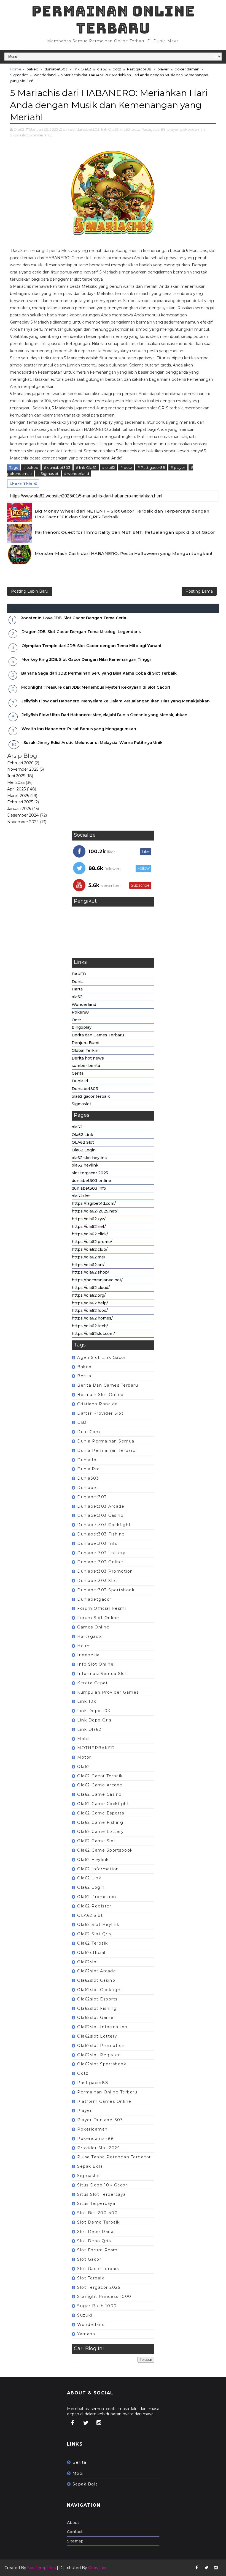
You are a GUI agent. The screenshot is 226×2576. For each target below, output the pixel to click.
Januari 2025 (19, 809)
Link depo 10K (94, 1711)
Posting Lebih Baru (30, 591)
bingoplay (82, 1027)
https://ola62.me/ (88, 1257)
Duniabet (88, 1488)
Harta (77, 989)
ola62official (91, 1953)
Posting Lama (199, 591)
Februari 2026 (20, 763)
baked (32, 69)
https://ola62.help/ (90, 1303)
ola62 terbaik (93, 1943)
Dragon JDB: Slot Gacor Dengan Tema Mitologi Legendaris (81, 632)
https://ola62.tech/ (90, 1326)
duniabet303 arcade (101, 1506)
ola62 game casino (99, 1794)
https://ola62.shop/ (90, 1272)
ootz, (136, 129)
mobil (84, 1739)
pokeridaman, (193, 129)
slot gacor (89, 2259)
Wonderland (84, 1004)
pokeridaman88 (96, 2139)
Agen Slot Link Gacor (102, 1357)
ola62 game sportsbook (105, 1850)
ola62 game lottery (100, 1832)
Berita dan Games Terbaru (98, 1035)
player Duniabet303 (100, 2120)
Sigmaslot (19, 75)
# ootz (126, 467)
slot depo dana (95, 2232)
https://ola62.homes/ (92, 1318)
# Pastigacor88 (151, 467)
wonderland (45, 75)
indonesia (88, 1655)
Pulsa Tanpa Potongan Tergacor (114, 2157)
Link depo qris (94, 1720)
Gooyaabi (97, 2568)
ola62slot (81, 1196)
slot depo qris (94, 2241)
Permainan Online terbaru (107, 2092)
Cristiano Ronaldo (98, 1404)
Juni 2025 (16, 776)
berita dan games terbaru (108, 1385)
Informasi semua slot (102, 1674)
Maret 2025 (18, 796)
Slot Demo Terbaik (99, 2222)
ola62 (102, 69)
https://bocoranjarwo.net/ (97, 1280)
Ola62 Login (84, 1150)
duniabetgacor (94, 1599)
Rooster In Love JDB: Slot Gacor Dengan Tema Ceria (73, 618)
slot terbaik (91, 2278)
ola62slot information (102, 2027)
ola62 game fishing (100, 1822)
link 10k (87, 1701)
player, (173, 129)
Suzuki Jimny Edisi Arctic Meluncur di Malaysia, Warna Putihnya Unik (93, 743)
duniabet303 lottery (101, 1553)
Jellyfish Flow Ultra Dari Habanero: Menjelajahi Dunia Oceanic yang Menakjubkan (105, 715)
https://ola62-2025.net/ (95, 1211)
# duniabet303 (57, 467)
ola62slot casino (96, 1980)
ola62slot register (99, 2055)
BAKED (79, 974)
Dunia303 (88, 1478)
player (163, 69)
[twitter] (86, 2423)
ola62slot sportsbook (102, 2064)
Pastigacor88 (139, 69)
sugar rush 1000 (97, 2306)
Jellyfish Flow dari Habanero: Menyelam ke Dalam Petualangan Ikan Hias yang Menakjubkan (116, 701)
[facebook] (73, 2423)
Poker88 (80, 1012)
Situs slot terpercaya (102, 2194)
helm (83, 1646)
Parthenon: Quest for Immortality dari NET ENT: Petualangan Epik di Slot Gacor (125, 532)
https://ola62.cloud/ (91, 1288)
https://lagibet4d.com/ (94, 1203)
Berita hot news (88, 1058)
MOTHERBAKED (96, 1748)
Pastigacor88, (154, 129)
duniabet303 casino (100, 1515)
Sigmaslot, (19, 135)
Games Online (93, 1627)
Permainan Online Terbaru (113, 20)
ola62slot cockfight (100, 1990)
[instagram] (99, 2423)
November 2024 (23, 822)
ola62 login (91, 1887)
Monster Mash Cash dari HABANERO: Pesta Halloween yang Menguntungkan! (123, 553)
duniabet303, (88, 129)
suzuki (85, 2315)
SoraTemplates (41, 2568)
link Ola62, (110, 129)
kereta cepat (92, 1683)
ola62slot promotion (101, 2046)
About (73, 2523)
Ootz (76, 1020)
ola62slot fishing (97, 2008)
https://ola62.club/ (90, 1249)
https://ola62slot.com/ (93, 1334)
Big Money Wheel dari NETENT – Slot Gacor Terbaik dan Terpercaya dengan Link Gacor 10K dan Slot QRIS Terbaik (122, 514)
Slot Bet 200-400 (97, 2213)
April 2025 (16, 789)
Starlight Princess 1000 (104, 2296)
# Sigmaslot (48, 473)
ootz (117, 69)
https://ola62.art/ (88, 1265)
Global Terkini (86, 1050)
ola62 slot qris (94, 1934)
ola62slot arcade (97, 1971)
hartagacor (90, 1636)
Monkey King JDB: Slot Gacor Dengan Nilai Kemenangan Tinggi (86, 659)
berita (84, 1376)
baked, (69, 129)
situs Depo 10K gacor (102, 2185)
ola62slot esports (97, 1999)
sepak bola (90, 2166)
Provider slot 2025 (98, 2148)
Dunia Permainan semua (106, 1441)
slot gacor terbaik (98, 2269)
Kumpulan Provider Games (108, 1692)
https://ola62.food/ (90, 1310)
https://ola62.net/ (89, 1227)
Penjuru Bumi (85, 1043)
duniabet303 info (89, 1188)
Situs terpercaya (96, 2203)
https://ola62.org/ (89, 1295)
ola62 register (94, 1906)
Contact (75, 2532)
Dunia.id (80, 1081)
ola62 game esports (101, 1813)
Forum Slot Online (98, 1618)
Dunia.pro (89, 1469)
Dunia (78, 982)
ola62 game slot (96, 1841)
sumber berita (86, 1066)
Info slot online (95, 1664)
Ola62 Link (82, 1135)
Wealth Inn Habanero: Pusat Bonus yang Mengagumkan (79, 729)
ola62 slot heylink (89, 1158)
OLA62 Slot (83, 1142)
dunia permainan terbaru (107, 1450)
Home (16, 69)
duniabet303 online (91, 1181)
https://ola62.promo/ (92, 1242)
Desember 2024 (23, 815)
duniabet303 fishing (101, 1534)
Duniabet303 (85, 1089)
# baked (31, 467)
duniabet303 (56, 69)
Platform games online (104, 2101)
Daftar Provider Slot (100, 1413)
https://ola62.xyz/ (89, 1219)
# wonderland (76, 473)
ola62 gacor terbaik (91, 1096)
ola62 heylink (85, 1165)
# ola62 (108, 467)
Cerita (78, 1073)
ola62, (125, 129)
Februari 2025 (20, 802)
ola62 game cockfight (103, 1804)
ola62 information (98, 1869)
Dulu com (89, 1432)
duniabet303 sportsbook (106, 1590)
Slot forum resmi (98, 2250)
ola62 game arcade (100, 1785)
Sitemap (75, 2541)
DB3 (82, 1422)
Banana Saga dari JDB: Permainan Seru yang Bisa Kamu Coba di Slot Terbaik (99, 673)
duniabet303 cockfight (104, 1525)
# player (178, 467)
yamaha (86, 2334)
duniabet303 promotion (105, 1571)
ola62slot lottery (97, 2036)
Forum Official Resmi (102, 1608)
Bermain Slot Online (100, 1395)
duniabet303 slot (97, 1581)
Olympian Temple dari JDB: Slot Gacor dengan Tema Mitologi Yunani (91, 646)
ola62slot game (95, 2017)
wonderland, (41, 135)
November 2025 (23, 769)
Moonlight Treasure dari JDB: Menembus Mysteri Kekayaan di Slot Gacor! (96, 687)
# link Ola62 (86, 467)
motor (84, 1757)
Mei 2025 (16, 782)
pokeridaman (187, 69)
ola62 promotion (97, 1897)
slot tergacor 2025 (90, 1173)
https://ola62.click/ (90, 1234)
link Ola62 (82, 69)
